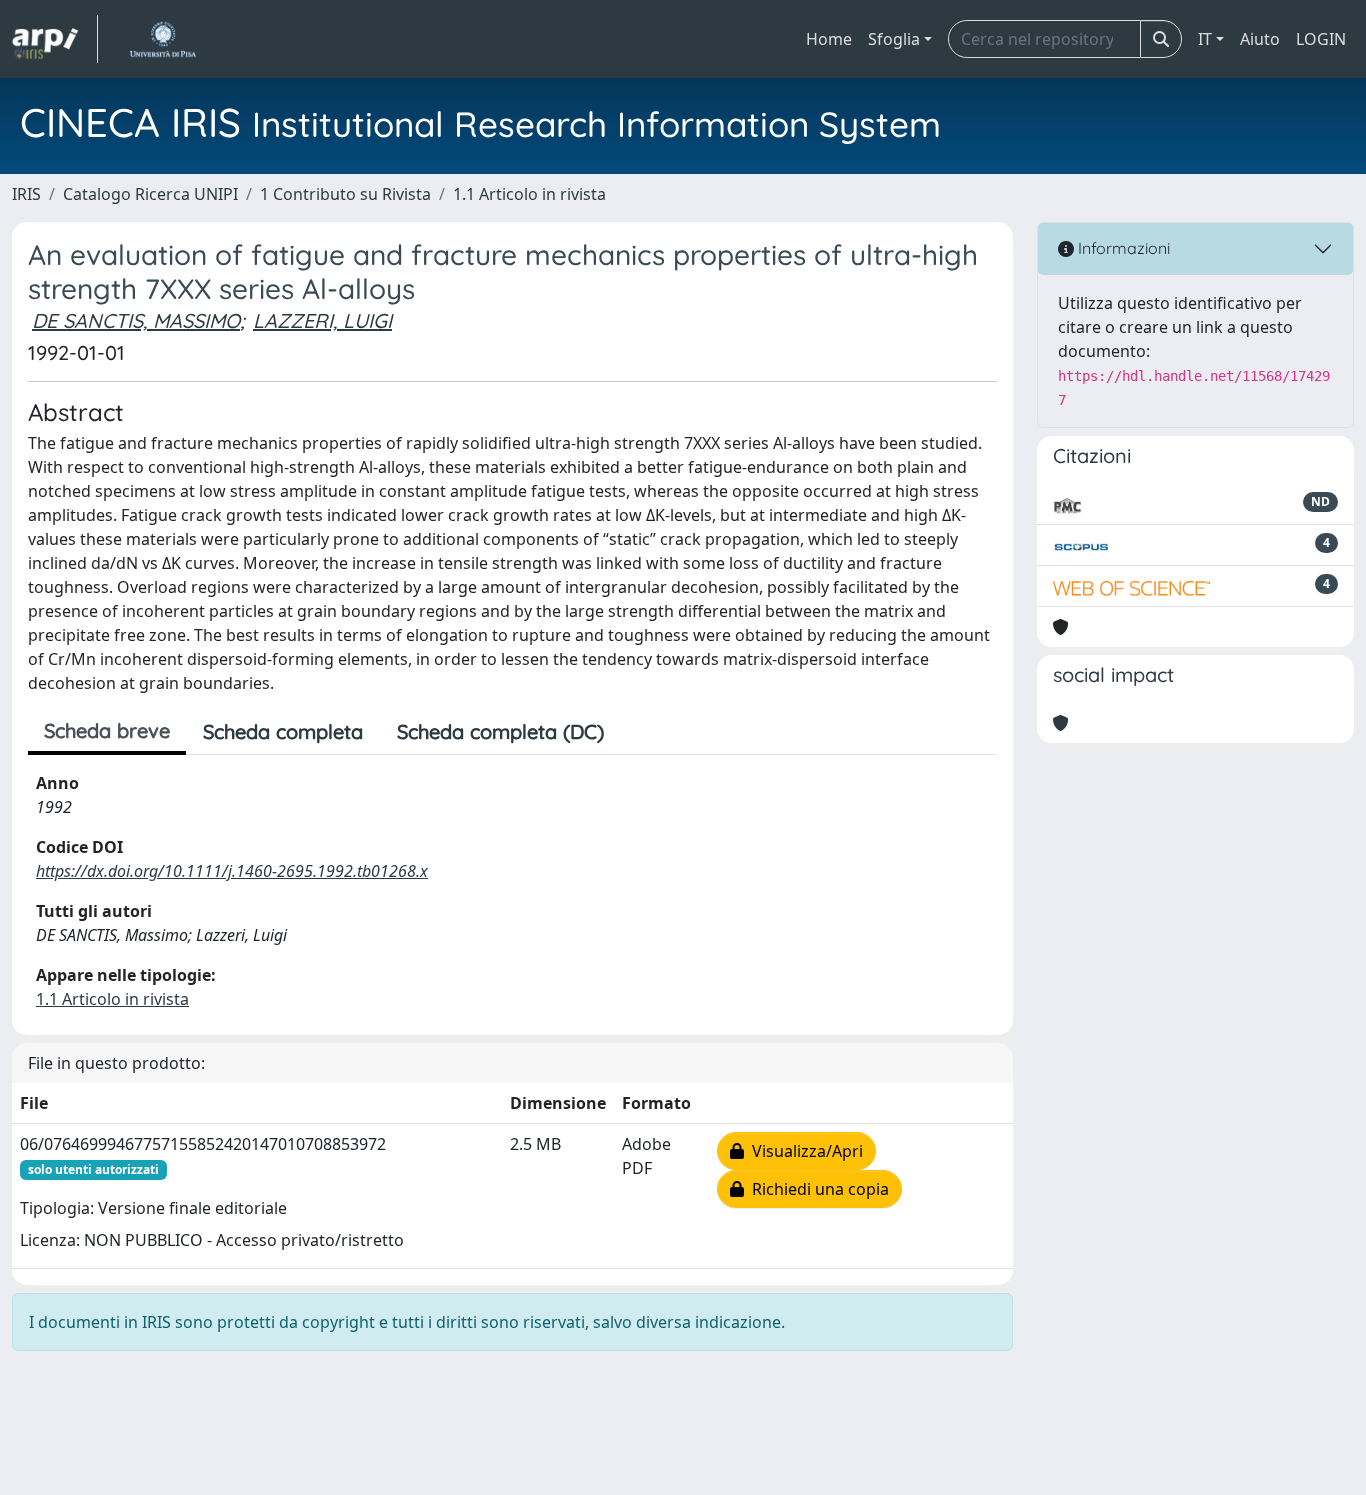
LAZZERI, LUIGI (322, 320)
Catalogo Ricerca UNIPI (150, 194)
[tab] (638, 732)
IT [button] (1205, 39)
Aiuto (1260, 39)
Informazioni (1122, 248)
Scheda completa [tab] (283, 731)
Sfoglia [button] (894, 39)
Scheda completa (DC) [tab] (500, 731)
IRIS (26, 194)
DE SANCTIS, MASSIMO (136, 320)
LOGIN (1321, 39)
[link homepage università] (162, 39)
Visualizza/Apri (803, 1151)
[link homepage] (55, 39)
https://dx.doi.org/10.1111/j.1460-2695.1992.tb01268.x (232, 871)
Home (829, 39)
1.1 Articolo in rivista (529, 194)
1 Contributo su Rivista (345, 194)
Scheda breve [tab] (107, 730)
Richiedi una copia (816, 1189)
